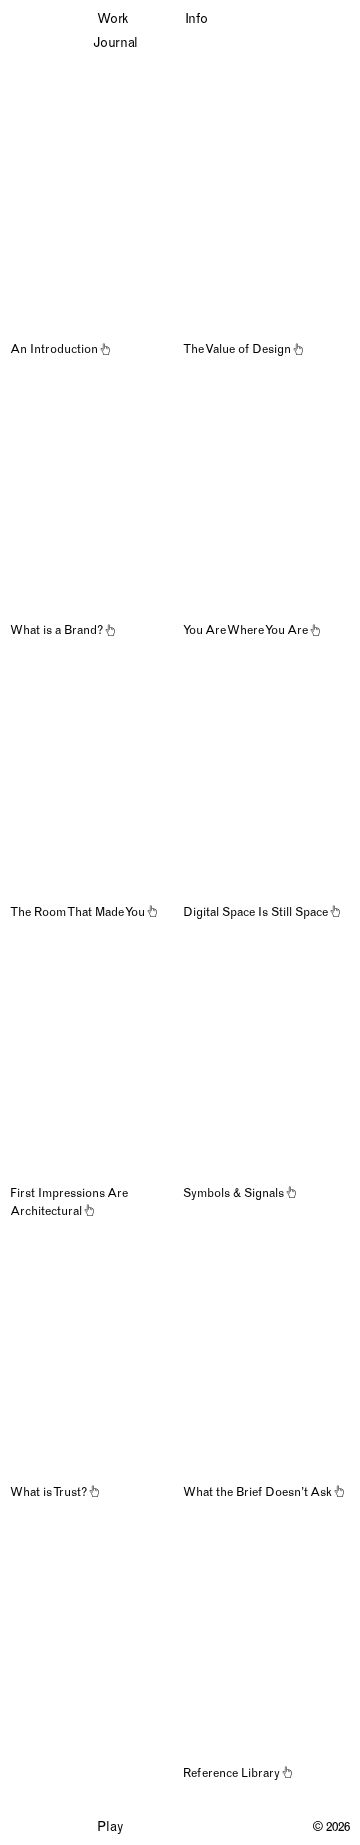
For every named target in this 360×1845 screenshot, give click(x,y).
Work (112, 18)
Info (196, 18)
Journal (115, 42)
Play (110, 1826)
